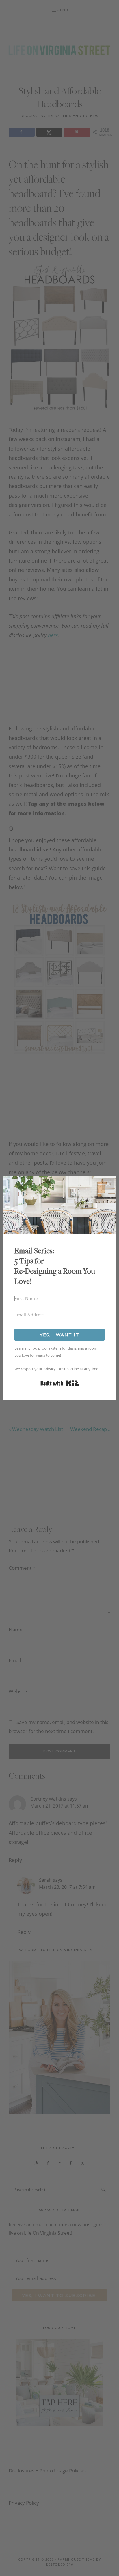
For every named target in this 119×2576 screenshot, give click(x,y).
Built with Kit (60, 1383)
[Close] (108, 1184)
